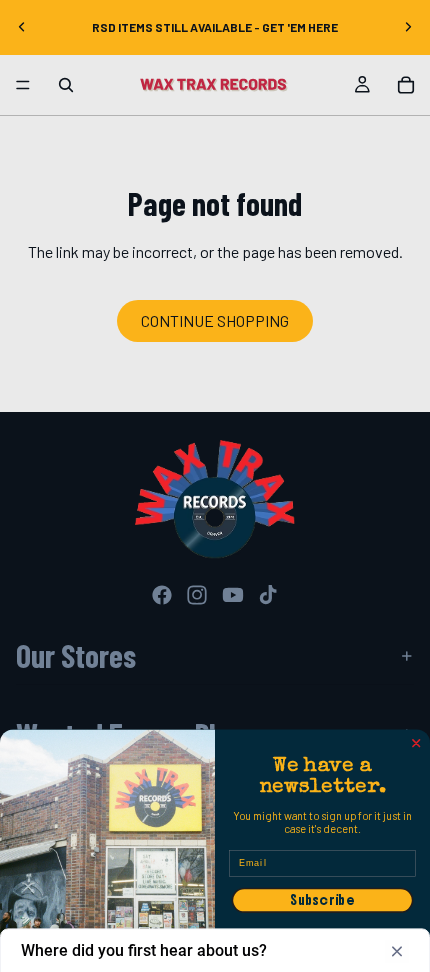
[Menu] (23, 85)
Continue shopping (215, 320)
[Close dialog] (416, 743)
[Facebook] (162, 595)
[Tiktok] (268, 595)
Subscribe (322, 900)
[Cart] (406, 85)
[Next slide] (408, 27)
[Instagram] (197, 595)
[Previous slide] (22, 27)
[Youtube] (233, 595)
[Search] (66, 85)
